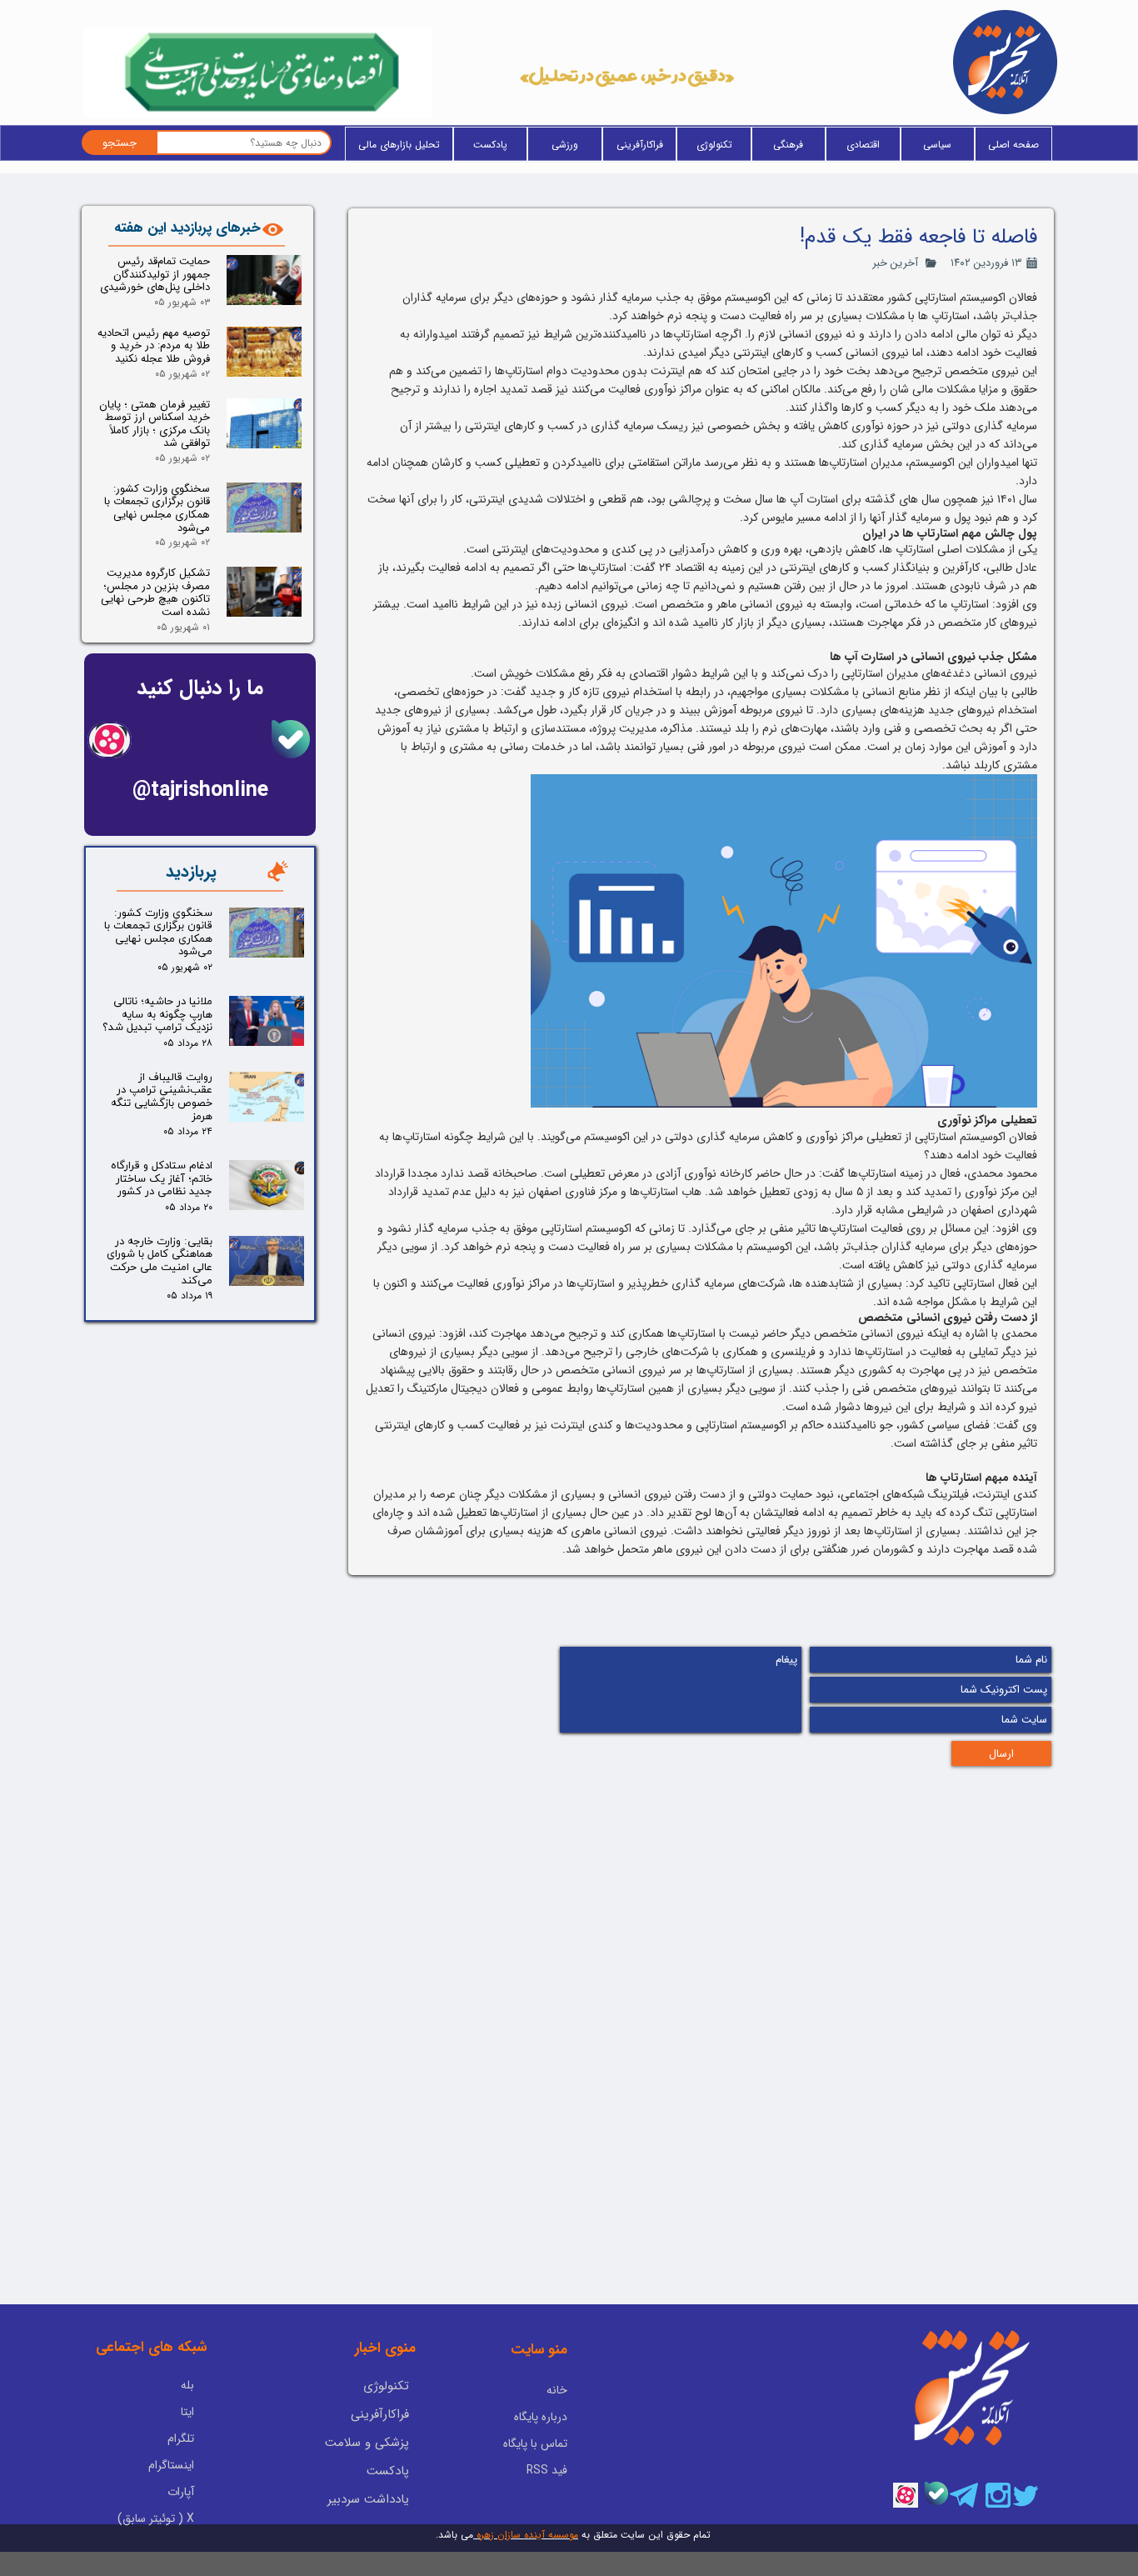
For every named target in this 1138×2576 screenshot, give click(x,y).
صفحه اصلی (1013, 145)
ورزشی (565, 145)
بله (187, 2385)
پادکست (490, 145)
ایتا (187, 2412)
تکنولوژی (714, 145)
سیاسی (937, 145)
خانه (557, 2390)
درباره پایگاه (541, 2417)
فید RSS (547, 2470)
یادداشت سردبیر (368, 2499)
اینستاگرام (171, 2465)
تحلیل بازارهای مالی (399, 145)
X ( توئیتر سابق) (156, 2518)
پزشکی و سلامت (367, 2443)
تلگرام (181, 2438)
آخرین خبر (895, 263)
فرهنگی (788, 145)
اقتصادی (863, 145)
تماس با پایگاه (535, 2443)
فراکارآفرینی (640, 145)
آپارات (181, 2492)
